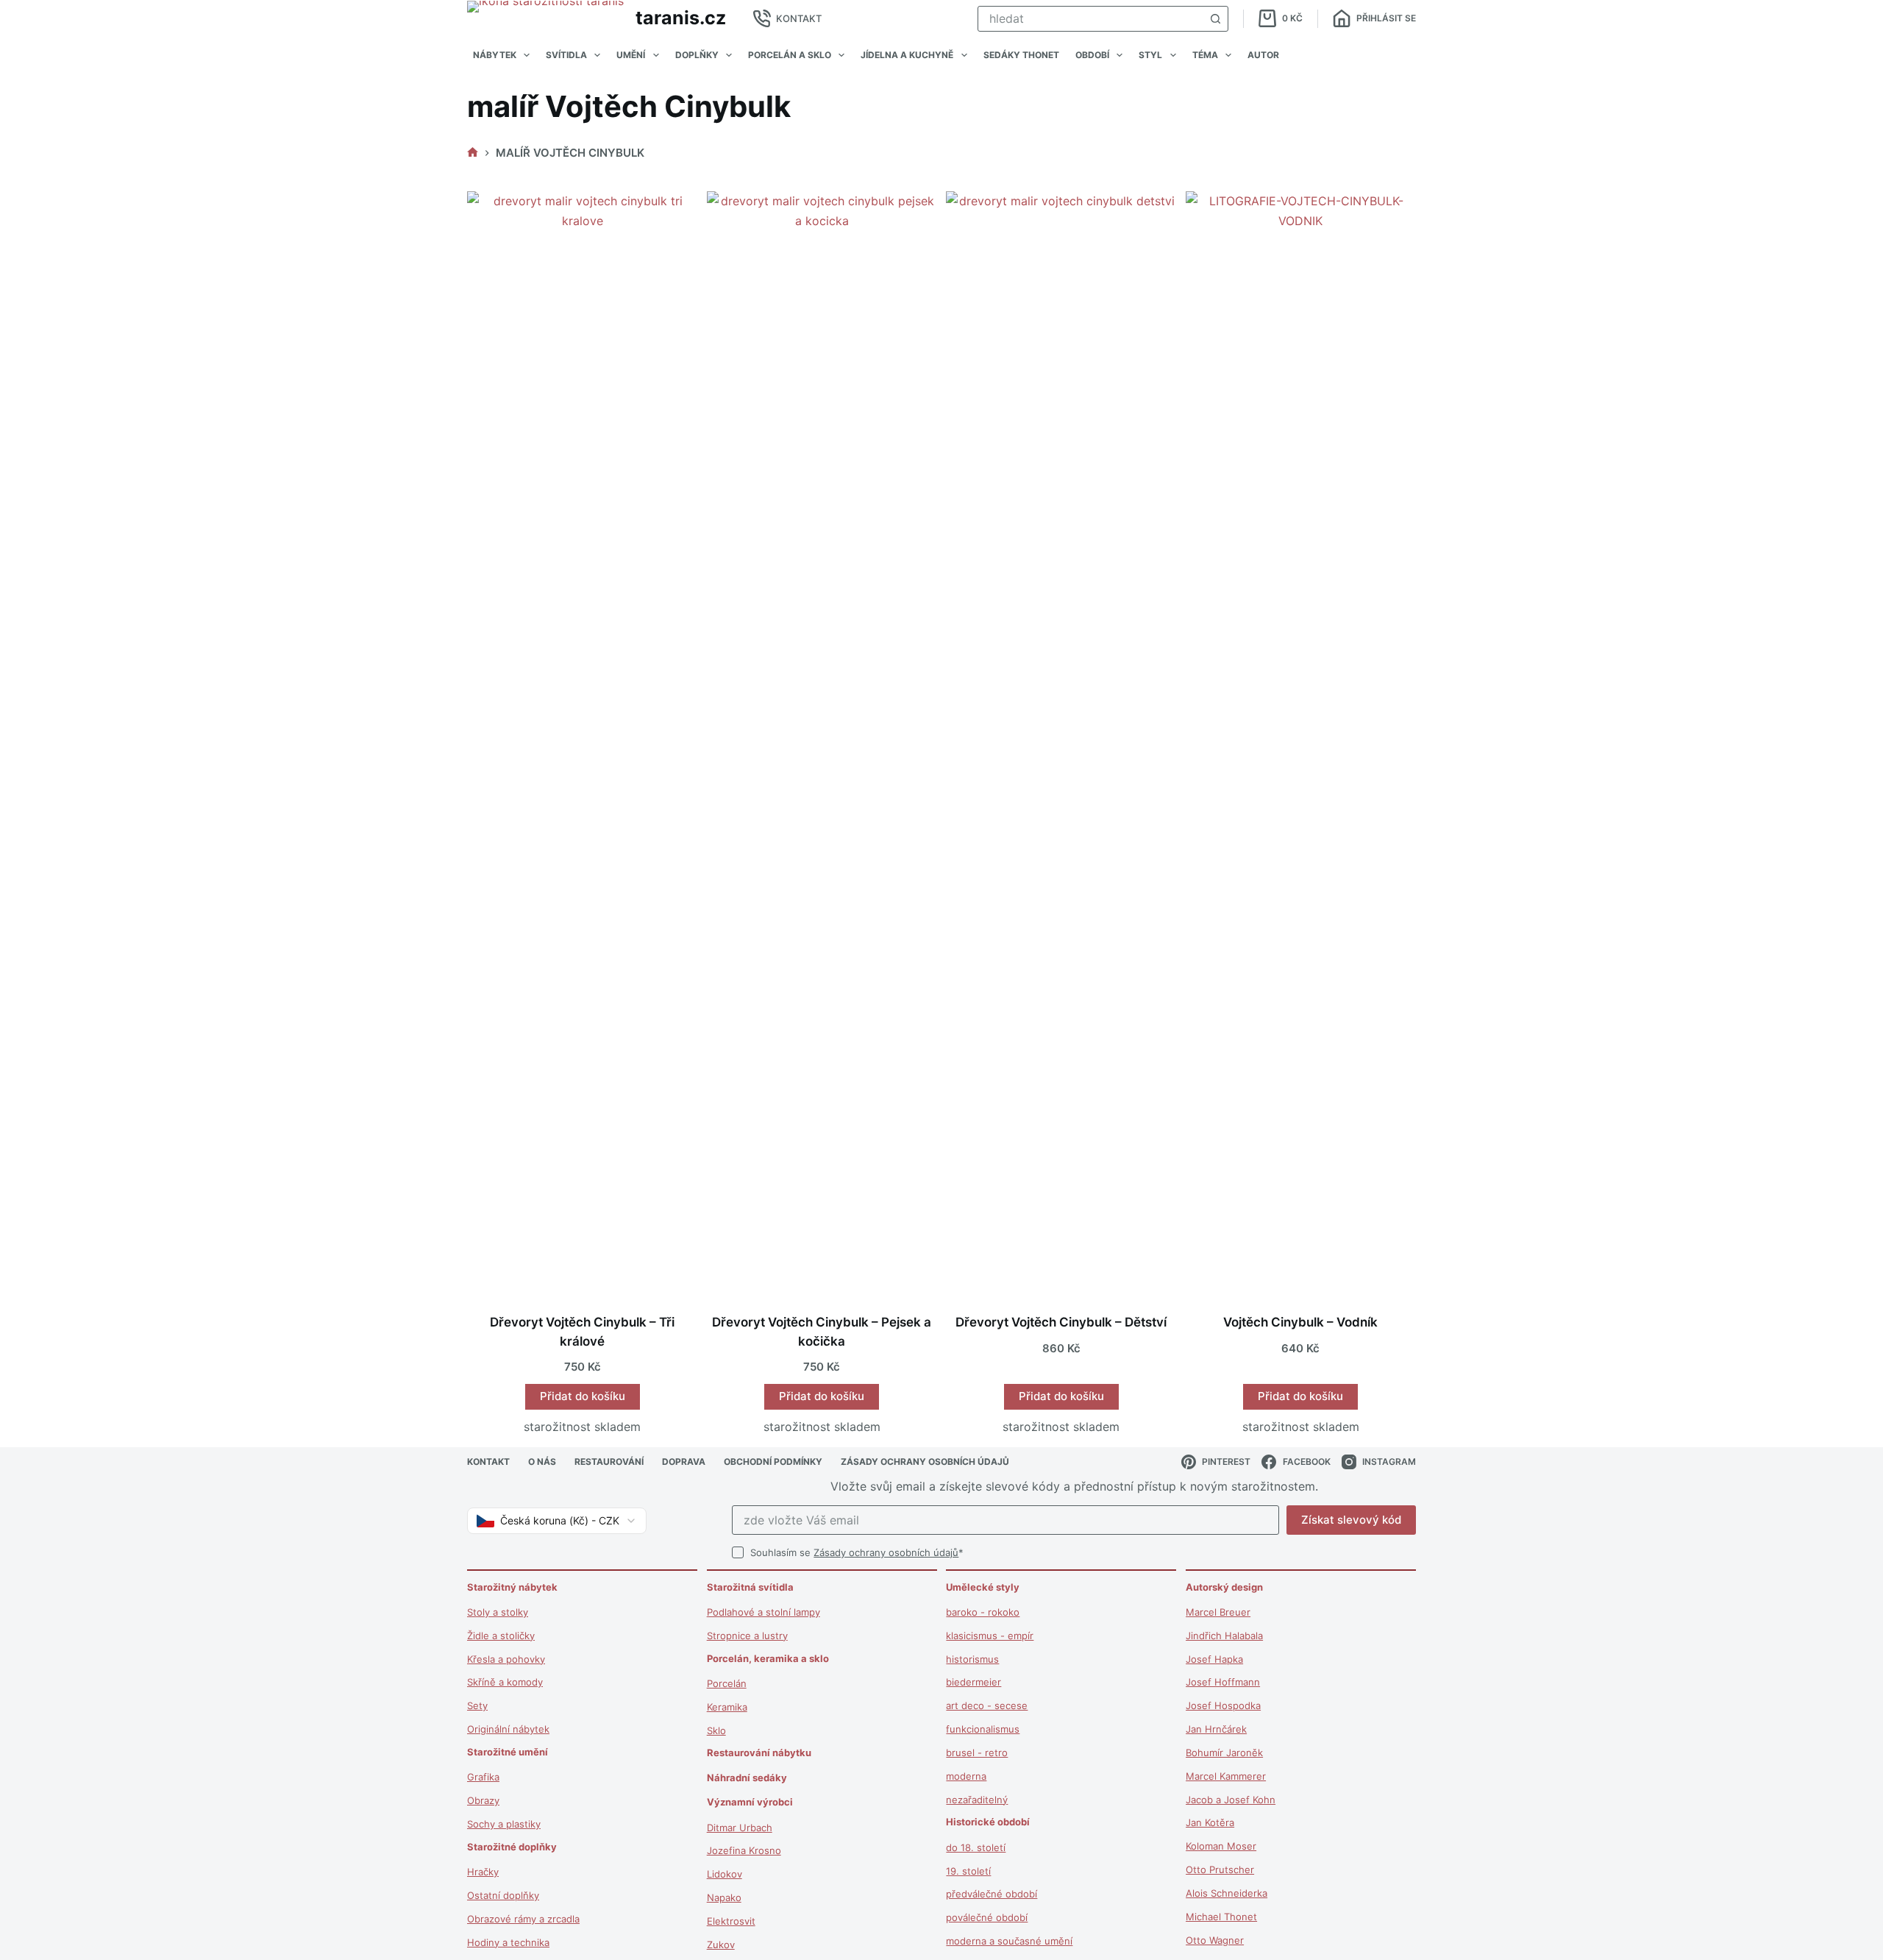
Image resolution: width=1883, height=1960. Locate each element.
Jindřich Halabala (1224, 1636)
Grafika (483, 1777)
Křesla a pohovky (506, 1659)
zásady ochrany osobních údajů (925, 1462)
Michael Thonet (1221, 1917)
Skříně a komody (505, 1682)
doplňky (697, 55)
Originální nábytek (508, 1729)
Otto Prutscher (1220, 1870)
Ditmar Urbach (740, 1828)
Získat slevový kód (1351, 1520)
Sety (477, 1705)
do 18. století (976, 1847)
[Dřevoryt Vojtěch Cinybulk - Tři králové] (583, 743)
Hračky (483, 1872)
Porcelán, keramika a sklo (768, 1658)
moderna (966, 1776)
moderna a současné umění (1009, 1941)
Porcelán (727, 1683)
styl (1150, 55)
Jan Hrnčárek (1216, 1729)
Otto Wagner (1215, 1940)
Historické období (988, 1822)
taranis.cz (681, 18)
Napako (724, 1897)
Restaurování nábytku (759, 1753)
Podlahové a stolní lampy (763, 1612)
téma (1205, 55)
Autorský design (1224, 1587)
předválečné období (992, 1894)
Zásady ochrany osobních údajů (886, 1552)
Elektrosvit (731, 1921)
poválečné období (987, 1917)
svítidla (566, 55)
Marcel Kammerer (1226, 1776)
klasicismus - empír (990, 1636)
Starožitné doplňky (512, 1847)
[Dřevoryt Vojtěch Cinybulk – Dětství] (1061, 743)
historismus (972, 1659)
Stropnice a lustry (747, 1636)
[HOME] (473, 153)
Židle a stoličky (501, 1636)
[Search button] (1215, 19)
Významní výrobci (750, 1802)
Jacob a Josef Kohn (1231, 1800)
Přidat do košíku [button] (583, 1396)
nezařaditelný (977, 1800)
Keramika (727, 1707)
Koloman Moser (1221, 1846)
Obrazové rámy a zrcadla (523, 1919)
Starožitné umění (508, 1752)
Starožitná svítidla (750, 1587)
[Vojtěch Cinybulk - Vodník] (1301, 743)
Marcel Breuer (1218, 1612)
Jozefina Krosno (744, 1850)
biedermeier (973, 1682)
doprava (684, 1462)
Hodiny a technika (508, 1942)
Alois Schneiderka (1227, 1893)
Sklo (716, 1730)
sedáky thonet (1021, 55)
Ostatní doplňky (503, 1895)
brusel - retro (977, 1753)
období (1092, 55)
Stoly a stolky (498, 1612)
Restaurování (609, 1462)
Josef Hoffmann (1223, 1682)
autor (1263, 55)
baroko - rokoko (983, 1612)
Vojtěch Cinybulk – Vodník (1300, 1322)
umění (631, 55)
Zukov (721, 1945)
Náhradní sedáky (747, 1778)
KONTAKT (799, 18)
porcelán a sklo (790, 55)
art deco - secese (987, 1705)
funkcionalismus (983, 1729)
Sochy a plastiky (504, 1824)
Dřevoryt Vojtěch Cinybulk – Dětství (1061, 1322)
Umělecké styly (983, 1587)
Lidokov (725, 1874)
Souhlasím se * (857, 1552)
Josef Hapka (1214, 1659)
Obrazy (483, 1800)
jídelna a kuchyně (907, 55)
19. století (968, 1871)
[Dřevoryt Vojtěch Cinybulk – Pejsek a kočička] (822, 743)
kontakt (488, 1462)
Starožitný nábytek (512, 1587)
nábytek (495, 55)
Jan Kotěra (1210, 1822)
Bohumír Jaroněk (1224, 1753)
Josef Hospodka (1223, 1705)
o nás (542, 1462)
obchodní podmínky (773, 1462)
